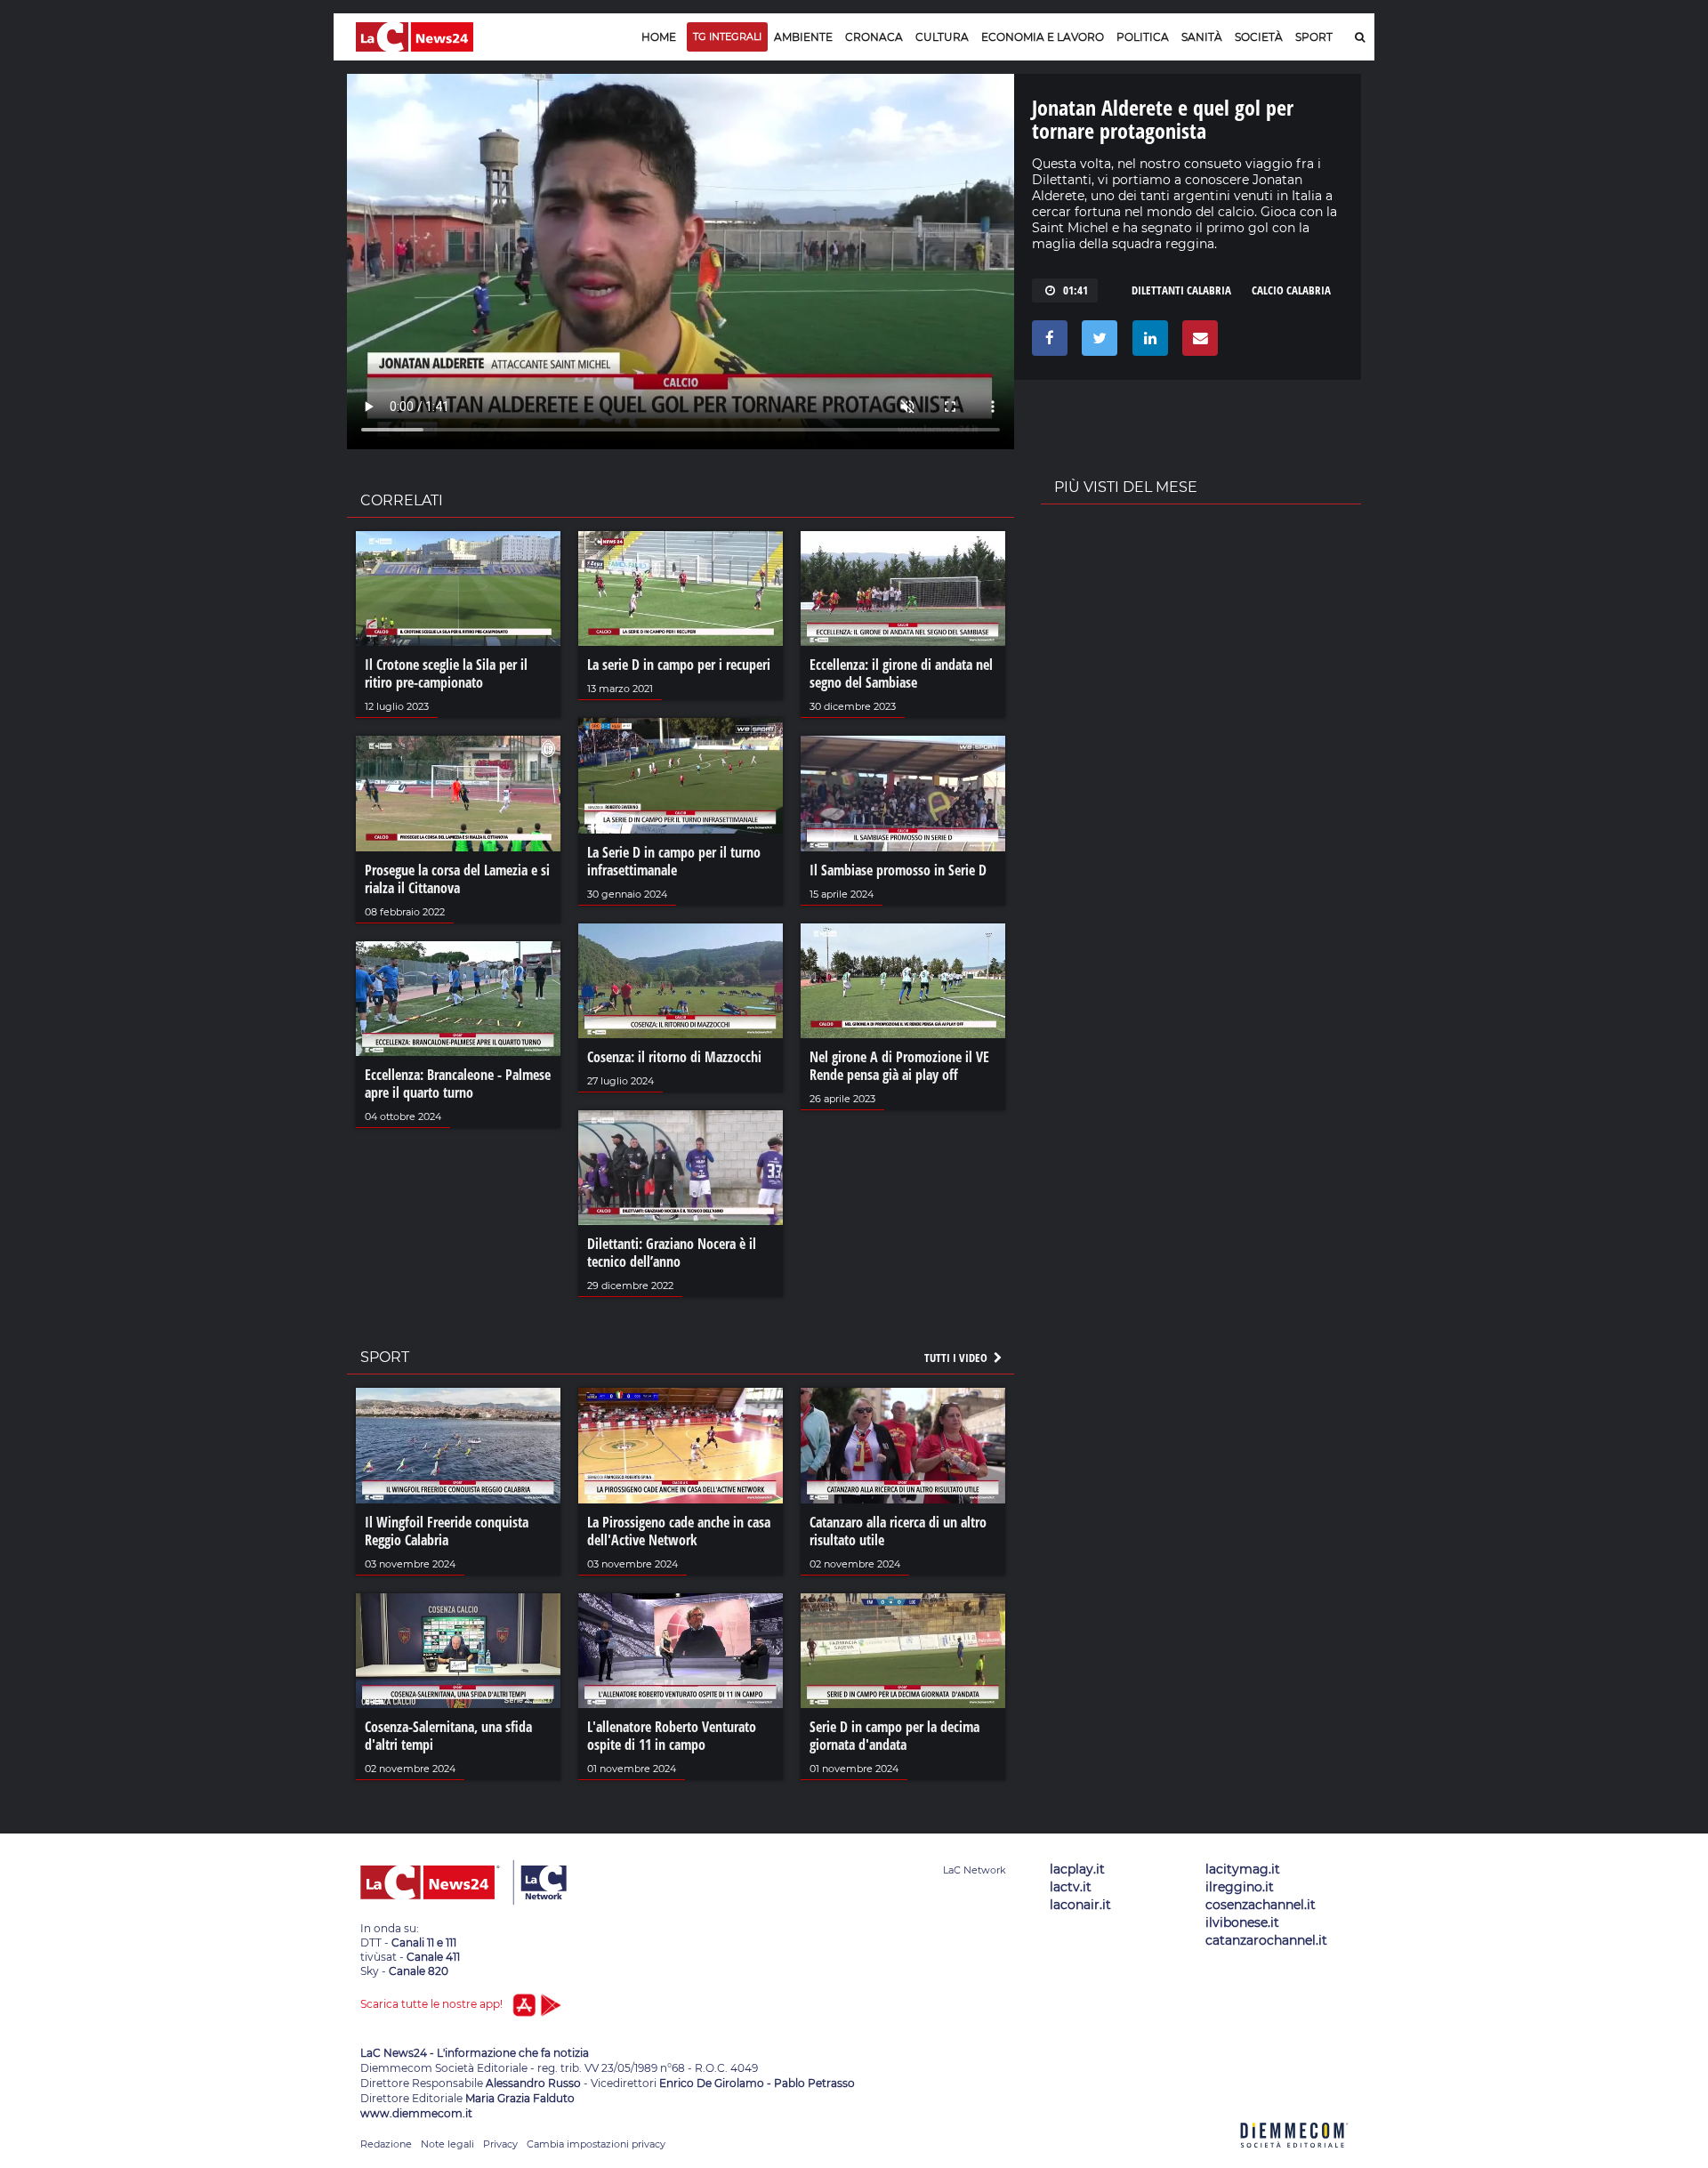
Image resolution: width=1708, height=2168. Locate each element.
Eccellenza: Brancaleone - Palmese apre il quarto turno (458, 1084)
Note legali (447, 2144)
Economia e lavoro (1043, 37)
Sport (1314, 37)
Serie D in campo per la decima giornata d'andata (894, 1736)
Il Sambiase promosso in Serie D (898, 870)
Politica (1143, 37)
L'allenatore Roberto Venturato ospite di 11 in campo (672, 1736)
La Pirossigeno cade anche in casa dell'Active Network (679, 1531)
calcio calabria (1291, 290)
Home (659, 37)
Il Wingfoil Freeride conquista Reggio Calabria (447, 1531)
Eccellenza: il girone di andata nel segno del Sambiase (901, 673)
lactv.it (1071, 1887)
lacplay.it (1077, 1869)
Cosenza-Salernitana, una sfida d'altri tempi (448, 1736)
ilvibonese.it (1242, 1922)
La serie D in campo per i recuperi (679, 665)
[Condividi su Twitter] (1096, 343)
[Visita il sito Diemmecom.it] (1294, 2158)
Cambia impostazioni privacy (596, 2144)
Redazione (386, 2144)
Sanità (1202, 37)
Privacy (500, 2144)
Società (1259, 37)
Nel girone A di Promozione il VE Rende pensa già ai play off (899, 1066)
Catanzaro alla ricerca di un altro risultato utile (898, 1531)
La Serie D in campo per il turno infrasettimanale (674, 861)
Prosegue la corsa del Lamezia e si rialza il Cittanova (457, 879)
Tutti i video (957, 1358)
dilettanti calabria (1181, 290)
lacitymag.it (1243, 1869)
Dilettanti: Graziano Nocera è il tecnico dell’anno (672, 1253)
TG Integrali (727, 36)
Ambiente (803, 37)
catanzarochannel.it (1266, 1940)
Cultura (942, 37)
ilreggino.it (1240, 1887)
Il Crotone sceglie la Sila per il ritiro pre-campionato (446, 673)
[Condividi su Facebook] (1047, 343)
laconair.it (1080, 1905)
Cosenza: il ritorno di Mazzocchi (674, 1057)
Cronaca (874, 37)
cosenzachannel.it (1261, 1905)
